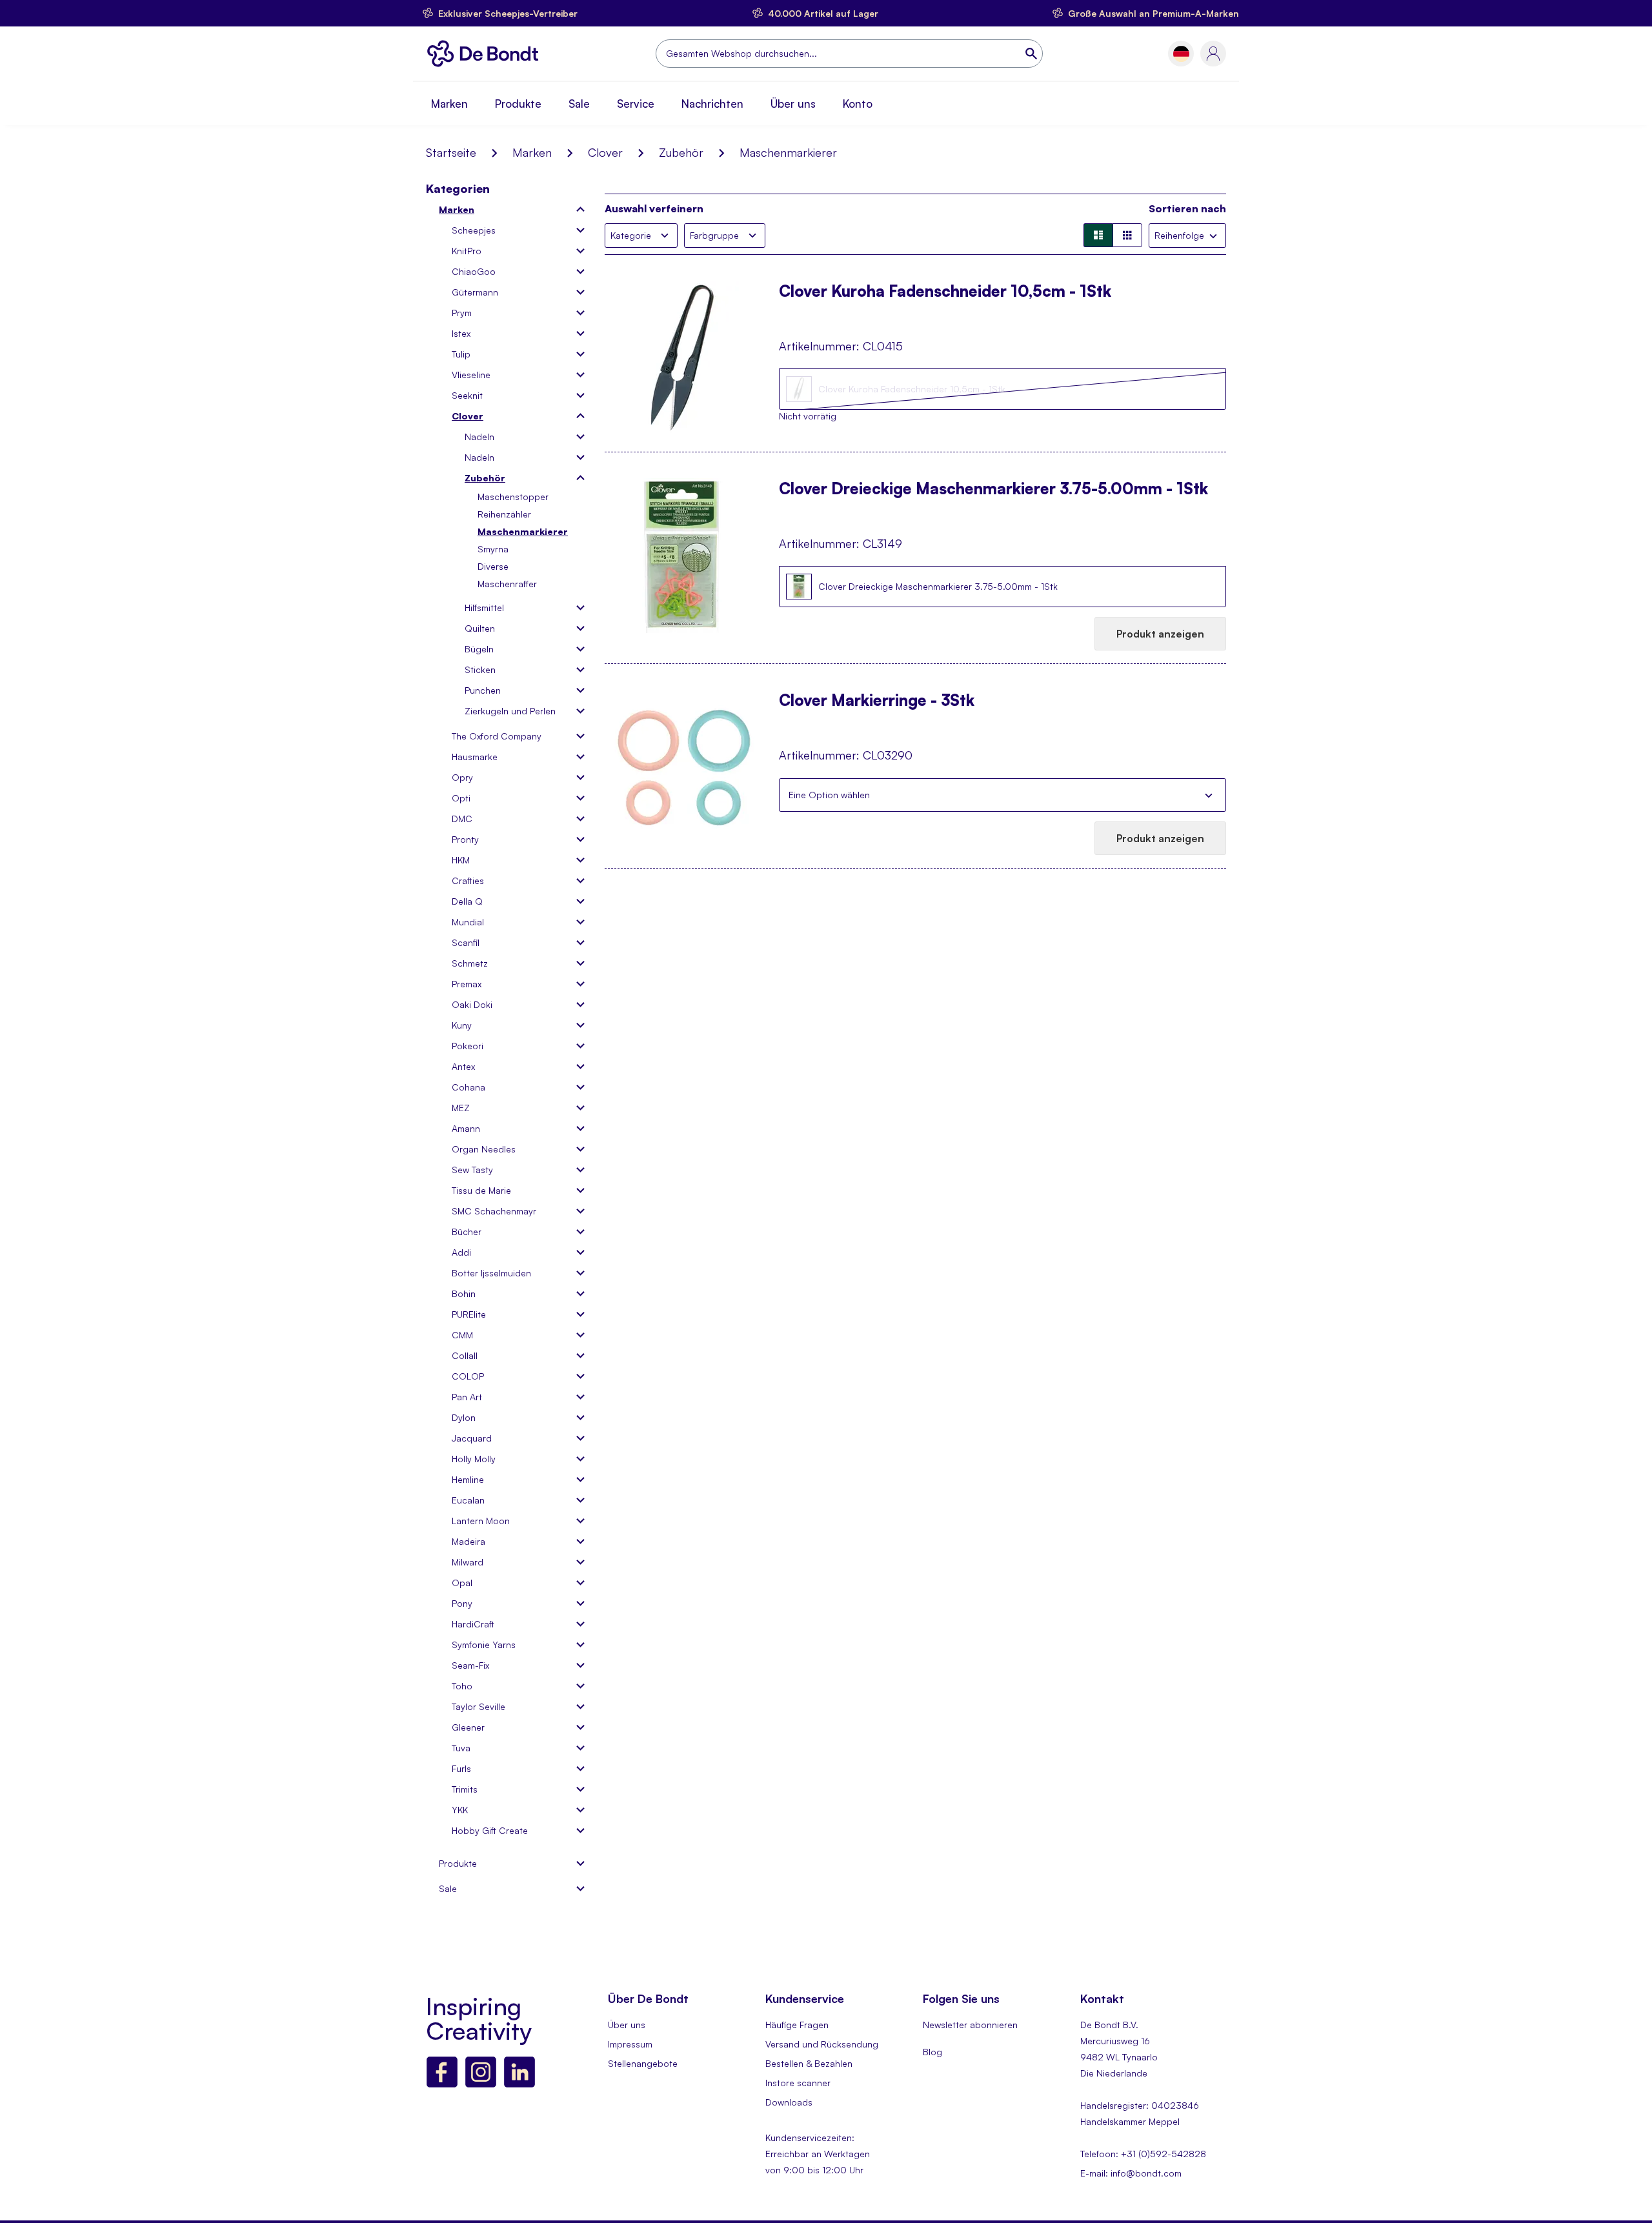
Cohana (468, 1087)
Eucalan (468, 1500)
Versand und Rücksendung (822, 2044)
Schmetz (470, 963)
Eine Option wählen (829, 795)
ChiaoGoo (474, 271)
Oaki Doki (472, 1004)
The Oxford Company (497, 736)
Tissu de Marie (481, 1190)
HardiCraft (473, 1624)
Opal (462, 1583)
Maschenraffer (507, 584)
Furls (461, 1768)
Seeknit (467, 395)
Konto (858, 104)
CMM (462, 1335)
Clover (605, 152)
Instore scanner (798, 2083)
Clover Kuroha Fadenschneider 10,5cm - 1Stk (945, 292)
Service (636, 104)
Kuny (462, 1025)
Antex (463, 1066)
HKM (461, 860)
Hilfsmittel (484, 608)
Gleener (468, 1727)
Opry (462, 777)
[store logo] (486, 54)
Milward (468, 1562)
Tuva (461, 1748)
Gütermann (475, 292)
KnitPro (467, 251)
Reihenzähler (504, 514)
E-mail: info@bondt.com (1131, 2173)
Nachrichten (712, 104)
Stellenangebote (643, 2063)
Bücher (467, 1232)
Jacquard (472, 1438)
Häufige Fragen (797, 2025)
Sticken (480, 669)
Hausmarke (475, 757)
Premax (467, 984)
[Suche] (1032, 54)
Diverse (493, 566)
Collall (465, 1355)
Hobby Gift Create (490, 1830)
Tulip (461, 354)
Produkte (518, 104)
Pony (462, 1603)
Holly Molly (474, 1459)
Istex (461, 333)
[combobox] (849, 54)
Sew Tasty (472, 1170)
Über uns (793, 104)
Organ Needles (484, 1149)
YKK (460, 1810)
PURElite (469, 1314)
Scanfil (466, 942)
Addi (461, 1252)
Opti (461, 798)
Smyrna (493, 549)
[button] (1181, 54)
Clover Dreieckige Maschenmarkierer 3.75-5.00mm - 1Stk (993, 490)
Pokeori (468, 1046)
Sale (579, 104)
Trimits (465, 1789)
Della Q (467, 901)
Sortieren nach (1187, 208)
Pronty (465, 839)
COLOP (468, 1376)
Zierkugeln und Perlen (510, 711)
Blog (932, 2052)
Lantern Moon (481, 1521)
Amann (466, 1128)
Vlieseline (471, 375)
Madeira (468, 1541)
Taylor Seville (478, 1706)
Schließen (1209, 795)
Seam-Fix (470, 1665)
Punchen (483, 690)
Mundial (468, 922)
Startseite (451, 152)
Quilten (480, 628)
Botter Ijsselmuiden (491, 1273)
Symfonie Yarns (484, 1645)
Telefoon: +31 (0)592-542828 (1143, 2154)
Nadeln (479, 437)
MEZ (461, 1108)
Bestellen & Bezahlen (809, 2063)
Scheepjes (474, 230)
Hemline (468, 1479)
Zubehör (681, 152)
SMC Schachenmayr (494, 1211)
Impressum (630, 2044)
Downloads (789, 2102)
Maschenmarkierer (523, 531)
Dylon (464, 1417)
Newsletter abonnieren (970, 2025)
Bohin (464, 1293)
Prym (462, 313)
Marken (449, 104)
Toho (462, 1686)
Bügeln (479, 649)
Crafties (468, 880)
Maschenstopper (513, 497)
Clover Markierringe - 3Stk (877, 701)
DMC (462, 819)
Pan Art (467, 1397)
